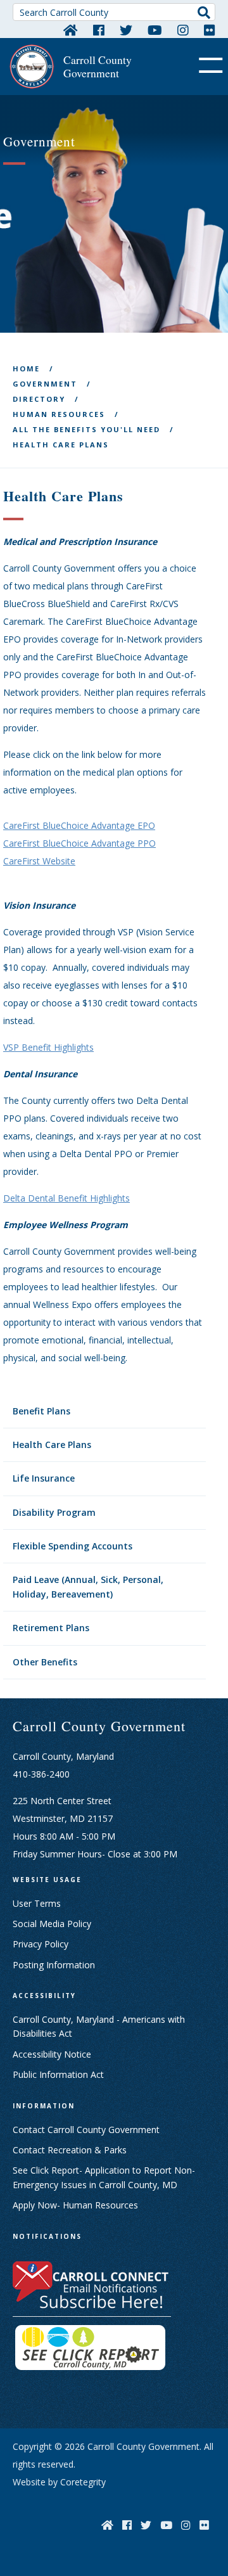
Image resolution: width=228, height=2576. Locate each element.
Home (26, 368)
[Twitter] (126, 30)
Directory (39, 399)
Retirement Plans (51, 1628)
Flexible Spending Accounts (73, 1546)
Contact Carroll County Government (86, 2130)
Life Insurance (44, 1478)
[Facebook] (99, 30)
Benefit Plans (41, 1411)
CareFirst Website (39, 861)
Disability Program (54, 1512)
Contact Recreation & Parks (70, 2150)
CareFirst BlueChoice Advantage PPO (79, 843)
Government (45, 384)
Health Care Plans (52, 1445)
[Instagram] (183, 30)
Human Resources (59, 414)
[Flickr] (210, 30)
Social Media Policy (52, 1924)
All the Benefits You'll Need (86, 429)
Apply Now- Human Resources (75, 2205)
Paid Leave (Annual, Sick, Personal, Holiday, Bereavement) (88, 1586)
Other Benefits (45, 1662)
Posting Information (54, 1965)
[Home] (71, 30)
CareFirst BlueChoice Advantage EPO (79, 825)
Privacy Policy (41, 1944)
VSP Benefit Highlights (48, 1047)
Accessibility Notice (52, 2054)
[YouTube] (155, 30)
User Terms (37, 1903)
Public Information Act (58, 2074)
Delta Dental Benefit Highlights (66, 1198)
